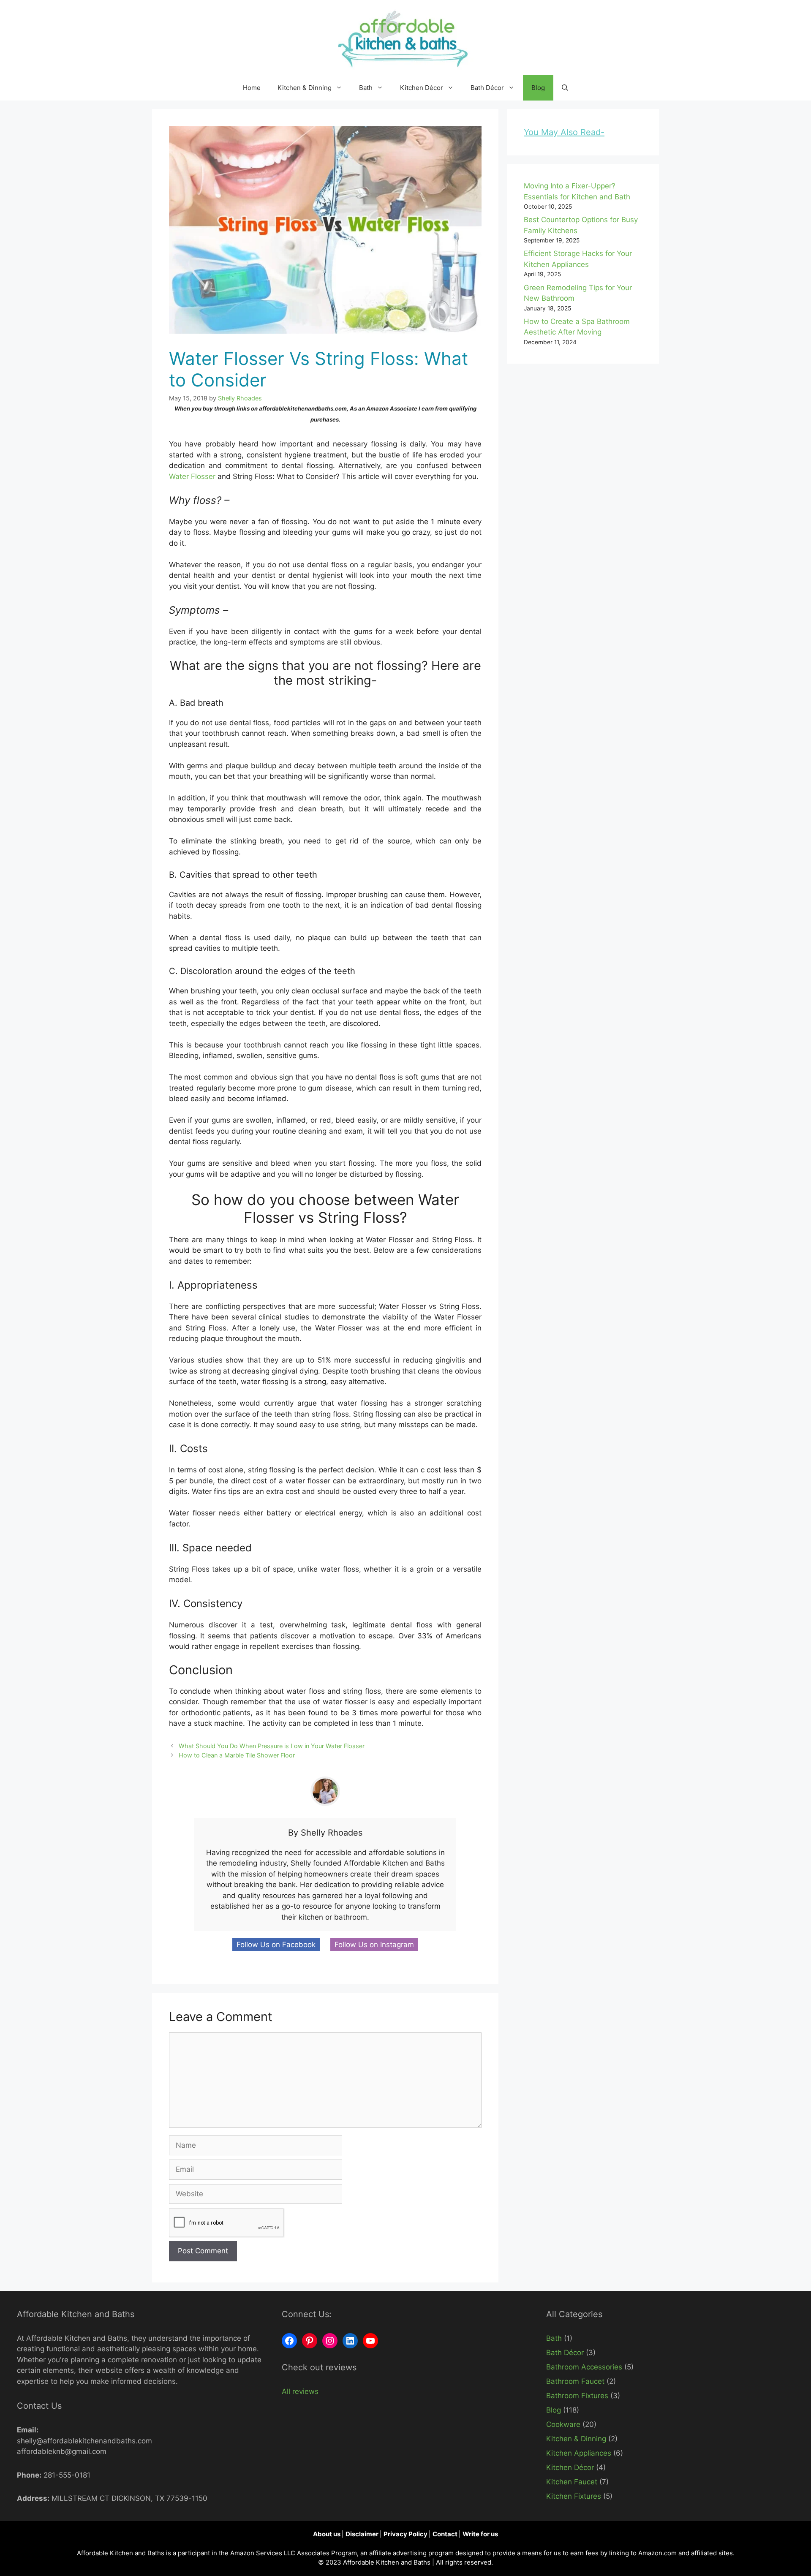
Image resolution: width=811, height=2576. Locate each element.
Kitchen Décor (422, 88)
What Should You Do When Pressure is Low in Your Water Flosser (272, 1746)
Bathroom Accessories (584, 2367)
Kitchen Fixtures (574, 2496)
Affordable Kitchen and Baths (388, 2562)
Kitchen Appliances (579, 2453)
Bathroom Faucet (575, 2381)
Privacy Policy (406, 2534)
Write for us (480, 2534)
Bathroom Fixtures (577, 2396)
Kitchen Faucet (572, 2482)
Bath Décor (487, 88)
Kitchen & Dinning (305, 88)
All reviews (300, 2391)
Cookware (563, 2424)
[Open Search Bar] (565, 88)
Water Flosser (192, 476)
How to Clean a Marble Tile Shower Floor (237, 1755)
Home (252, 88)
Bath (366, 88)
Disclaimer (363, 2534)
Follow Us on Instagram (374, 1945)
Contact (446, 2534)
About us (327, 2534)
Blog (538, 88)
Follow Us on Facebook (276, 1945)
